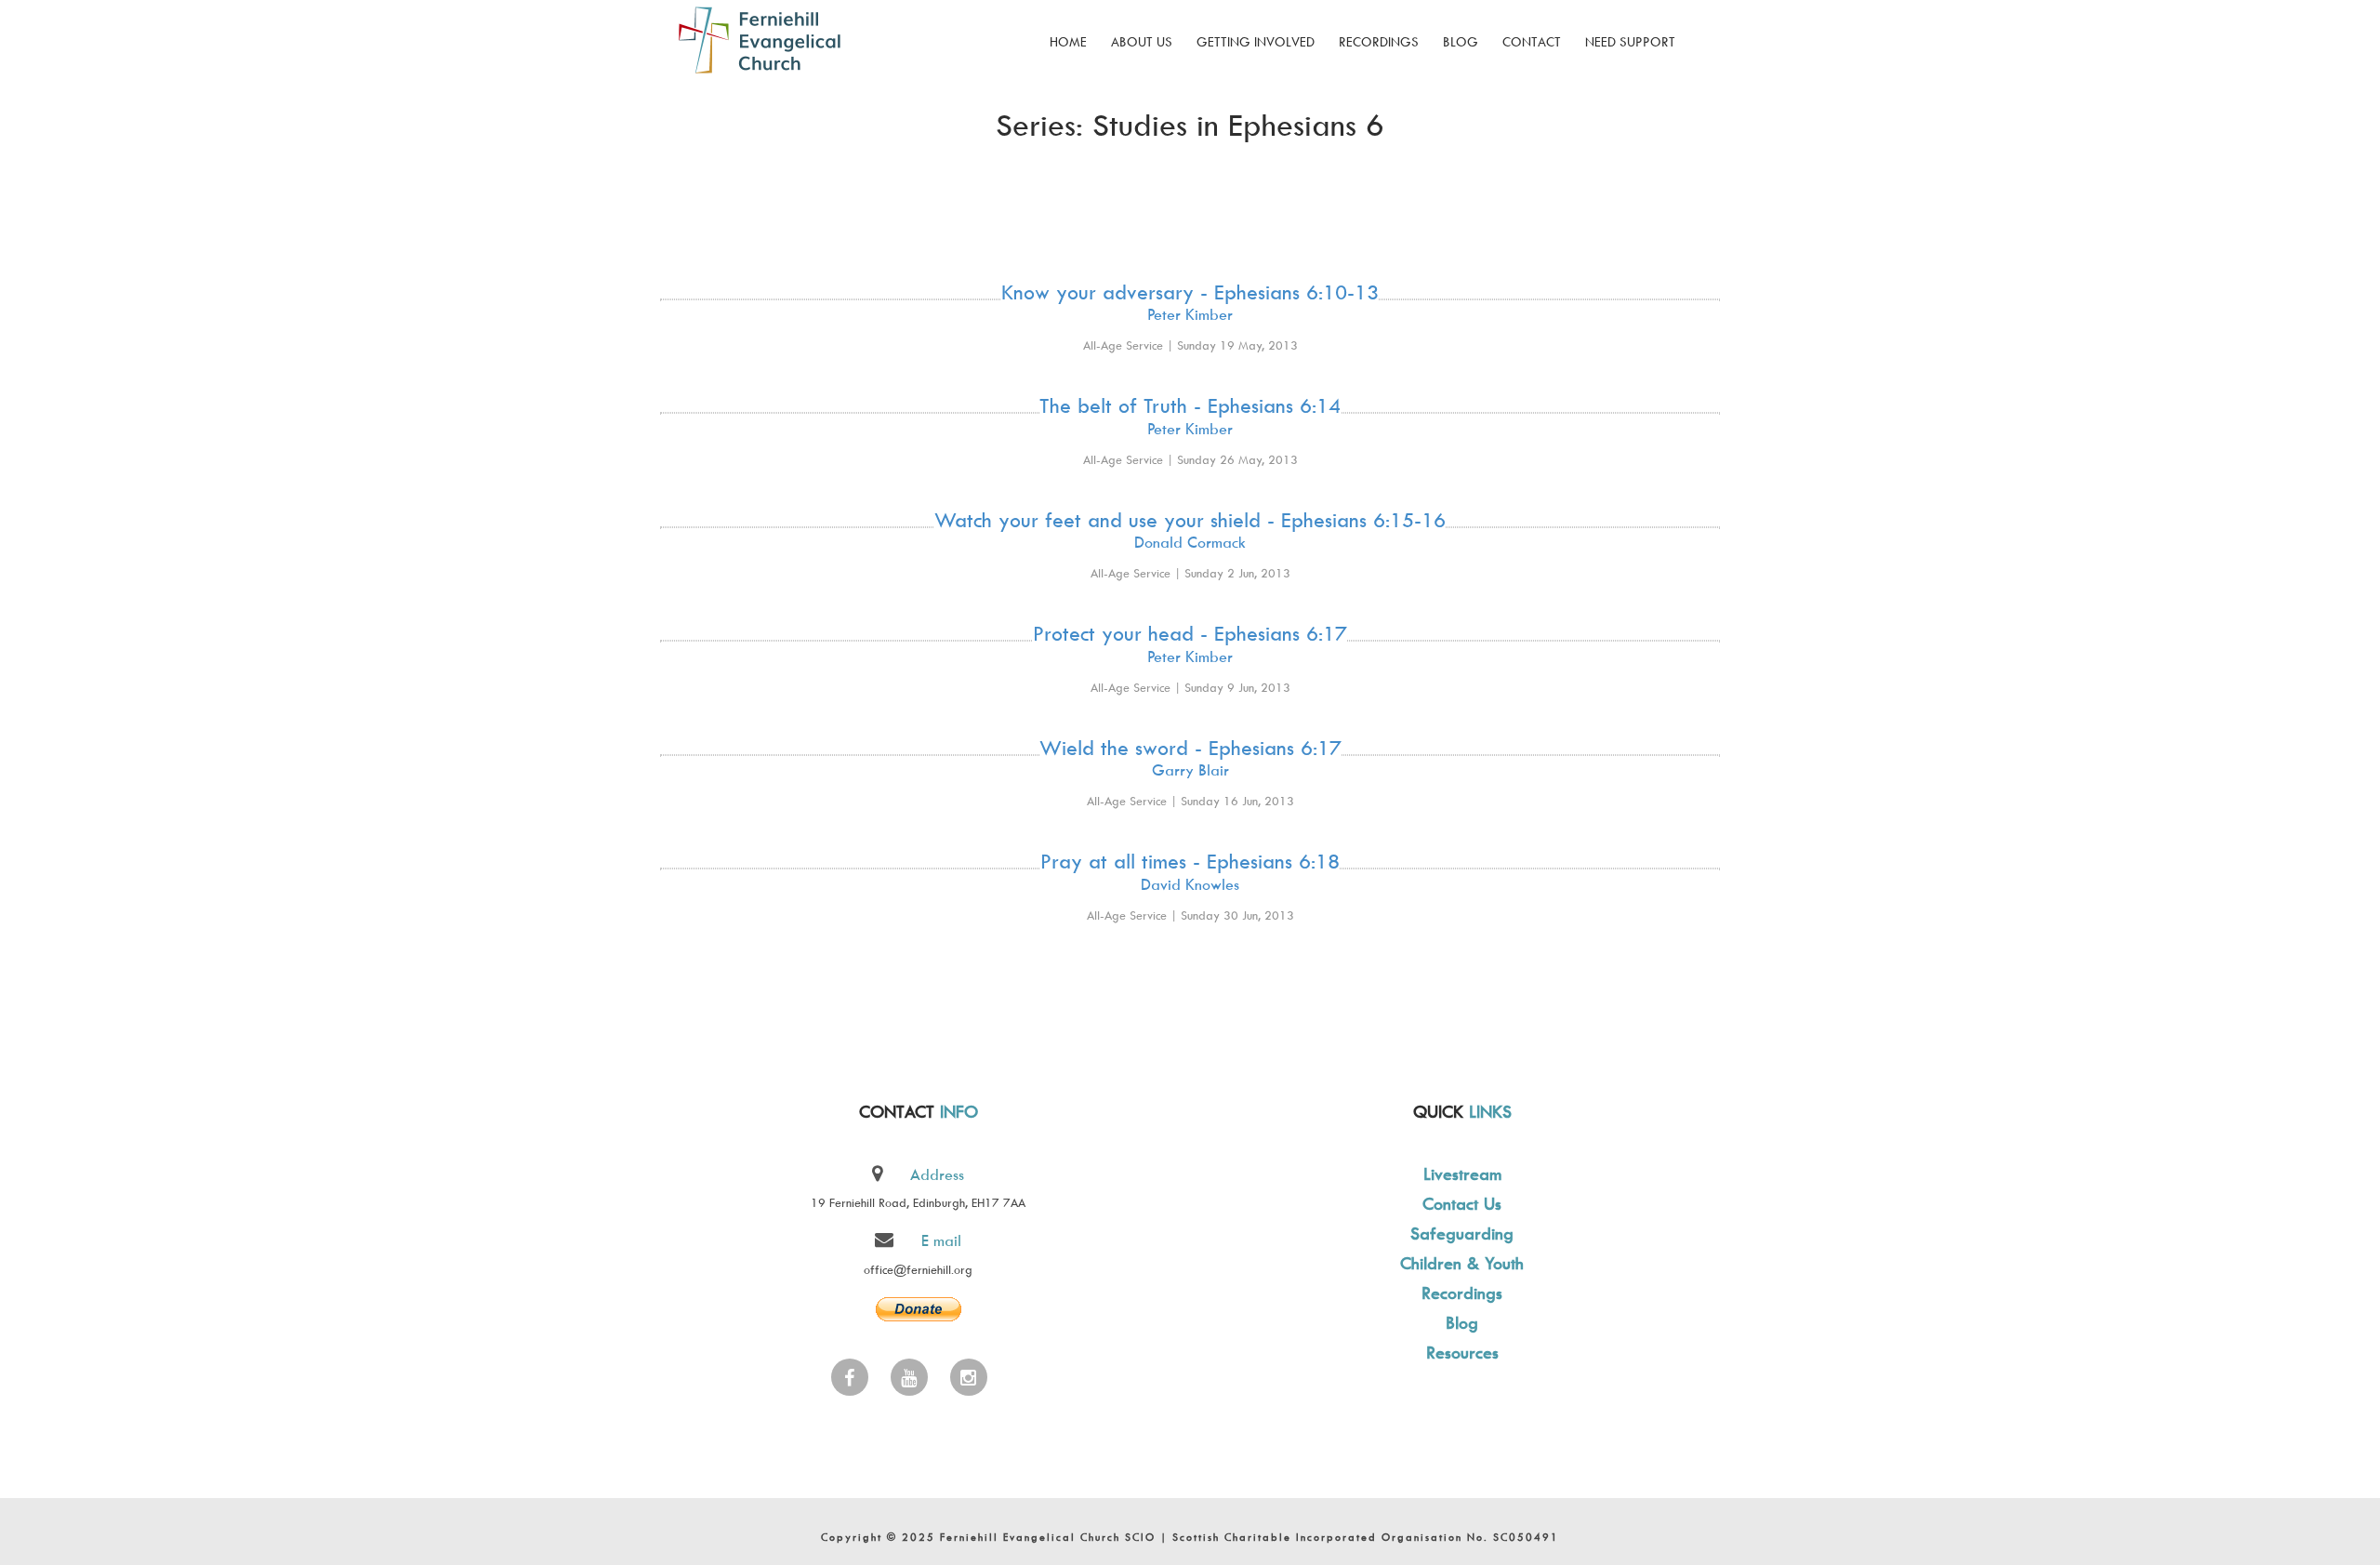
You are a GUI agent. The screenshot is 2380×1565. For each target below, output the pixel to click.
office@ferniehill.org (918, 1269)
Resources (1462, 1353)
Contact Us (1462, 1204)
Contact (1532, 41)
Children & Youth (1462, 1263)
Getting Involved (1256, 41)
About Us (1142, 41)
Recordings (1379, 41)
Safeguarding (1462, 1233)
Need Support (1630, 41)
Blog (1461, 41)
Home (1068, 41)
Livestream (1462, 1174)
